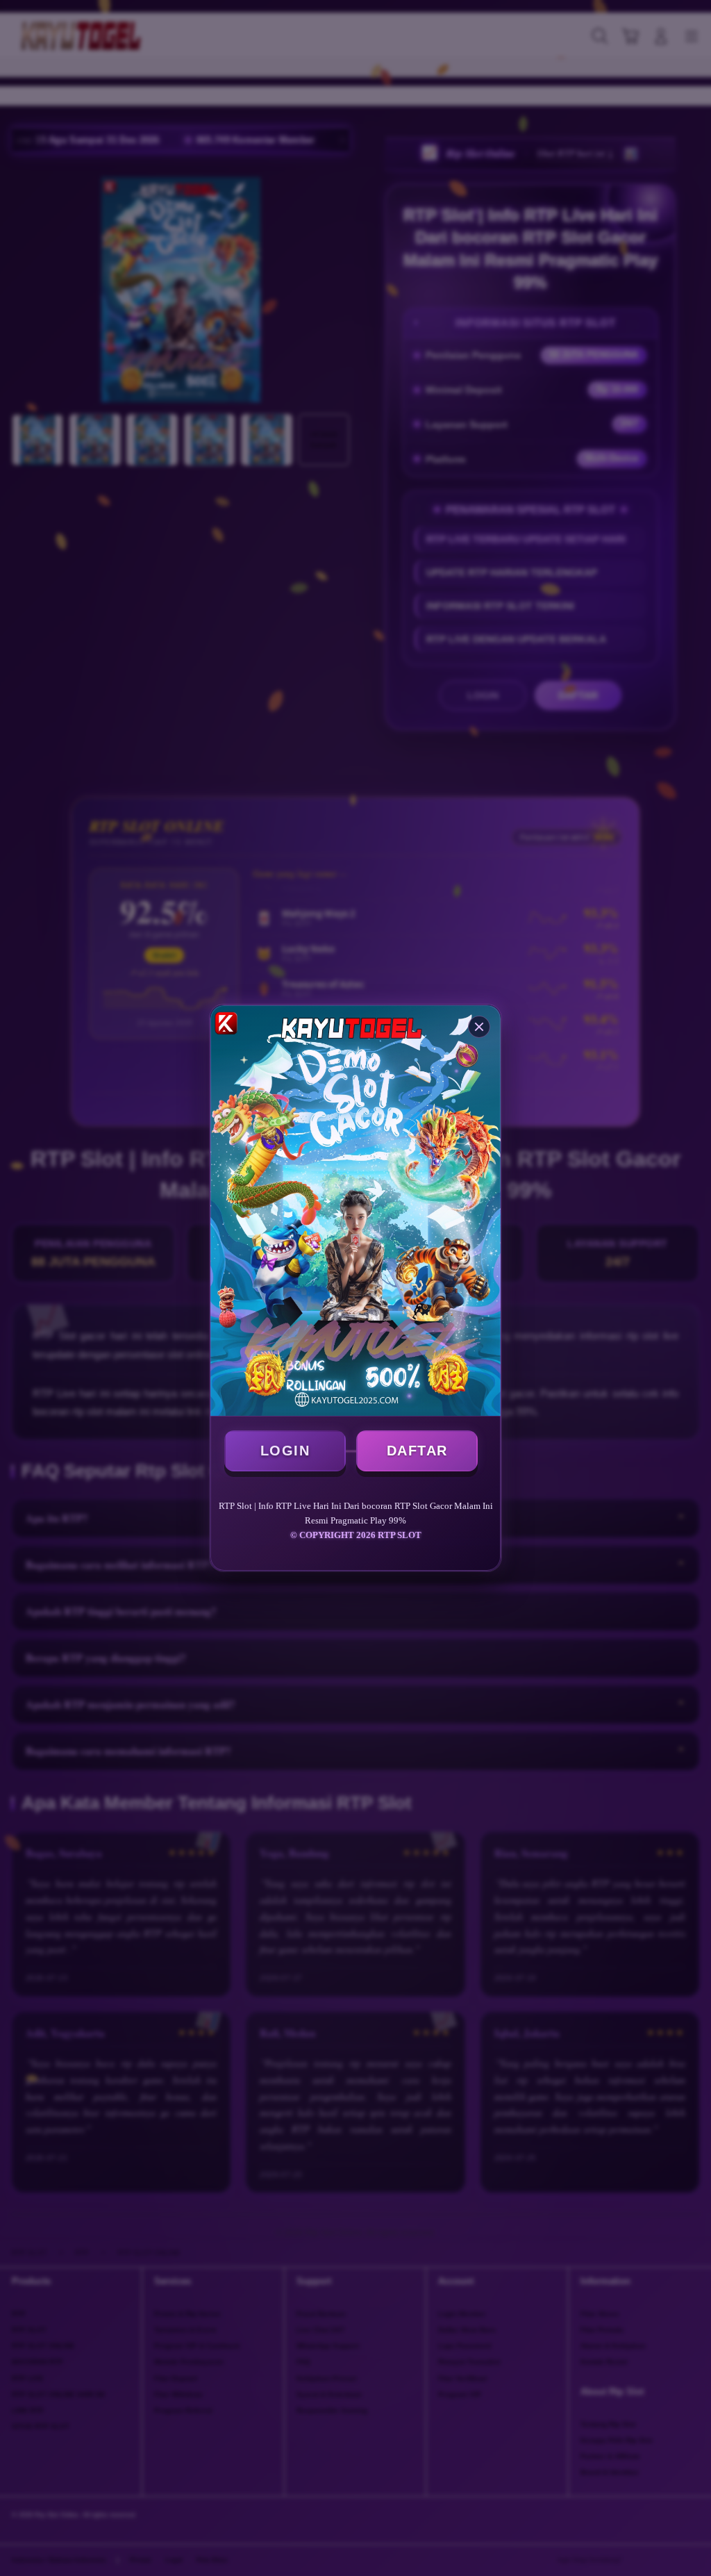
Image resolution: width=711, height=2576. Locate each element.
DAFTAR (417, 1451)
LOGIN (285, 1451)
